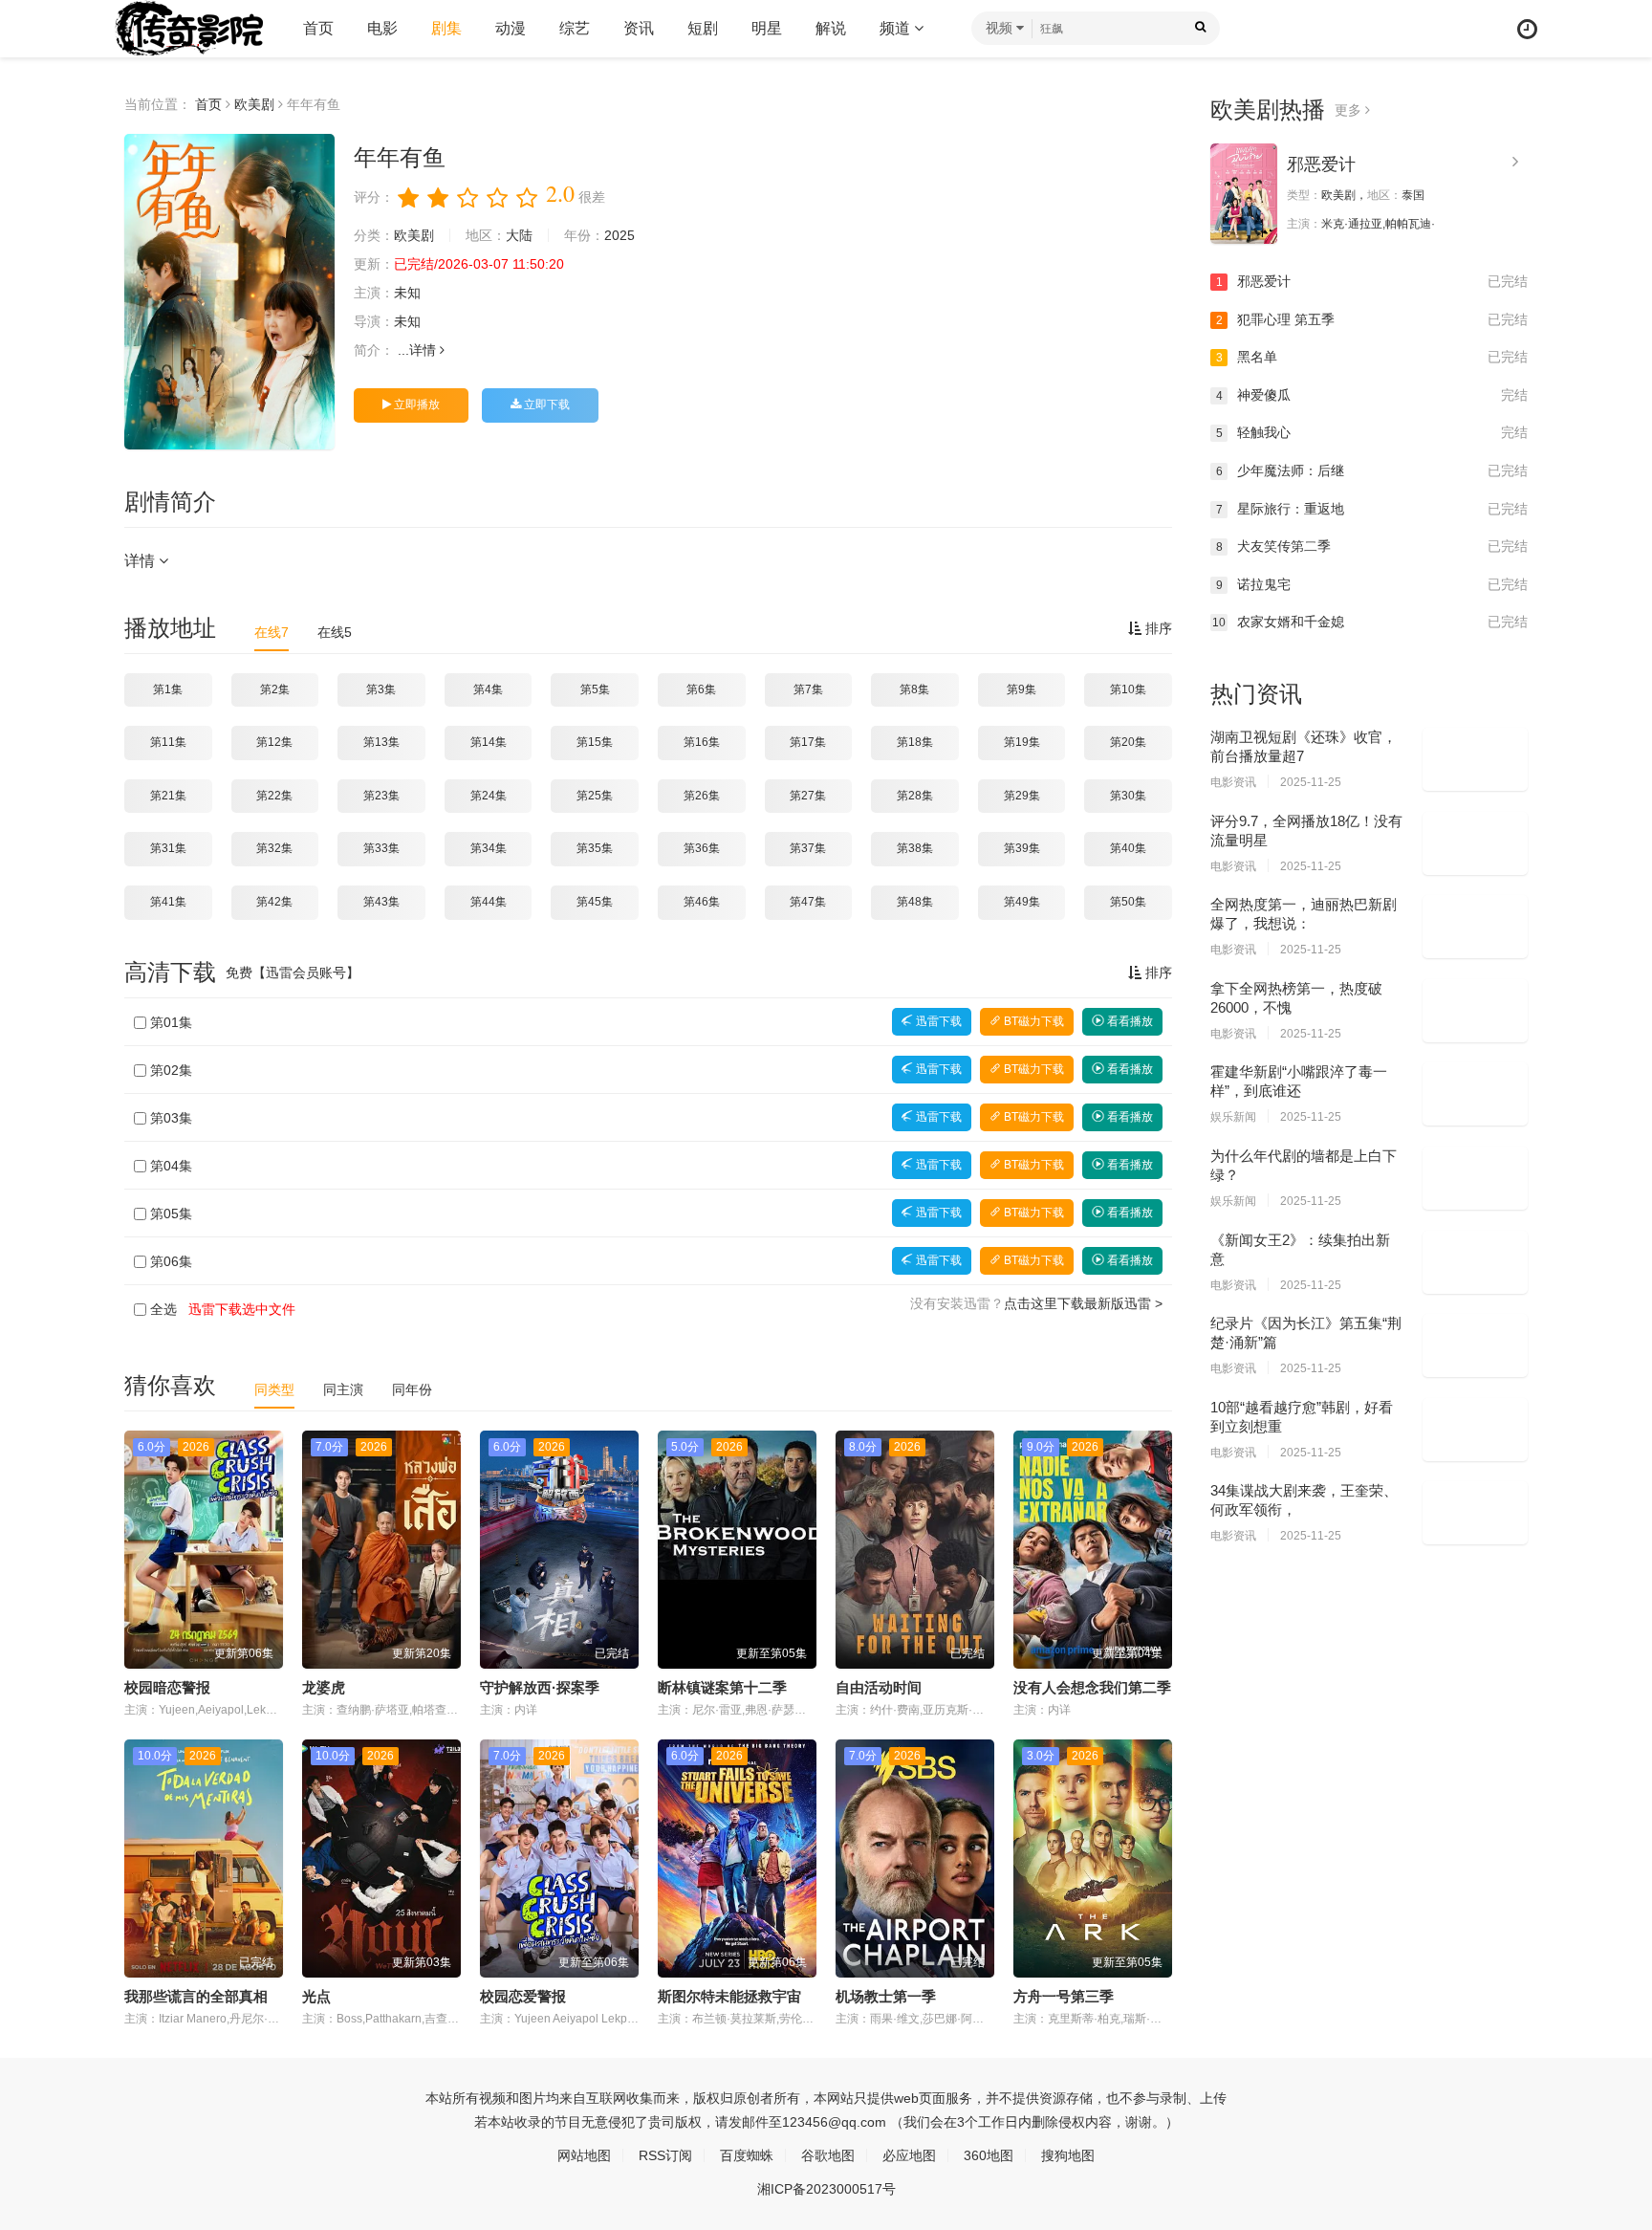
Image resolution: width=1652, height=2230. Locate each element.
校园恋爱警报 (523, 1996)
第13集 (381, 742)
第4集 (488, 689)
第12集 (274, 742)
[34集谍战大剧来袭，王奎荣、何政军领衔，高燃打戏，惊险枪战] (1475, 1513)
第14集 (489, 742)
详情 (424, 350)
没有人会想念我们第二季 (1092, 1687)
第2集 (275, 689)
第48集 (915, 902)
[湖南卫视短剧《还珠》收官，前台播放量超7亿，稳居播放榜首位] (1475, 759)
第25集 (595, 796)
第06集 (171, 1261)
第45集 (595, 902)
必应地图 (909, 2155)
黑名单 (1372, 357)
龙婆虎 (324, 1687)
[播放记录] (1527, 29)
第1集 (168, 689)
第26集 (702, 796)
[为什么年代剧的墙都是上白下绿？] (1475, 1178)
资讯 (639, 28)
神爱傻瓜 (1372, 395)
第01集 (171, 1022)
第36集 (702, 848)
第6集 (701, 689)
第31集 (168, 848)
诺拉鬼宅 (1372, 584)
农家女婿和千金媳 (1370, 622)
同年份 (412, 1389)
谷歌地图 (828, 2155)
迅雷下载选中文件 (242, 1309)
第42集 (274, 902)
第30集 (1128, 796)
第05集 (171, 1213)
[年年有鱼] (229, 292)
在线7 (272, 632)
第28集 (915, 796)
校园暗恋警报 (167, 1687)
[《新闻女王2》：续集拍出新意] (1475, 1262)
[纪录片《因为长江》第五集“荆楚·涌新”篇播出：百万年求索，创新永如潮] (1475, 1345)
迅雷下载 (937, 1021)
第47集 (808, 902)
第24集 (489, 796)
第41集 (168, 902)
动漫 (511, 28)
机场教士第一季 (886, 1996)
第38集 (915, 848)
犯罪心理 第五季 (1372, 319)
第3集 (381, 689)
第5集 (595, 689)
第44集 (489, 902)
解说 (831, 28)
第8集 (914, 689)
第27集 (808, 796)
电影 (382, 28)
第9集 (1022, 689)
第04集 (171, 1166)
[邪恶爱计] (1244, 194)
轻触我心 (1372, 432)
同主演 (343, 1389)
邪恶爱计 (1321, 164)
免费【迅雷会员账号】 (293, 973)
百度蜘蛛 (747, 2155)
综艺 (575, 28)
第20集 (1128, 742)
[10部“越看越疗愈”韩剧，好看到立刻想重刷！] (1475, 1430)
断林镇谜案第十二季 (722, 1687)
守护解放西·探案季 (540, 1687)
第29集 (1022, 796)
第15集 (595, 742)
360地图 (989, 2155)
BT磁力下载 (1032, 1021)
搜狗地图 (1068, 2155)
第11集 (168, 742)
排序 (1157, 628)
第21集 (168, 796)
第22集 (274, 796)
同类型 (274, 1389)
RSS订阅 (665, 2155)
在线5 (335, 632)
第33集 (381, 848)
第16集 (702, 742)
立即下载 (545, 404)
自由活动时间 (879, 1687)
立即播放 (415, 404)
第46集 (702, 902)
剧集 (446, 28)
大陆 (519, 235)
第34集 (489, 848)
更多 (1350, 110)
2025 (619, 235)
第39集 (1022, 848)
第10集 (1128, 689)
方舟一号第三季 (1064, 1996)
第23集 (381, 796)
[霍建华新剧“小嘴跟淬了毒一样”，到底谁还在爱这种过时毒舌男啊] (1475, 1094)
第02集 (171, 1070)
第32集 (274, 848)
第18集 (915, 742)
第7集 (808, 689)
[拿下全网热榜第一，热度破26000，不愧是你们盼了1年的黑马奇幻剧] (1475, 1011)
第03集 (171, 1118)
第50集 (1128, 902)
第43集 (381, 902)
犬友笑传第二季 (1372, 546)
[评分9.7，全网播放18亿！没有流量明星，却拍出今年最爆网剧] (1475, 843)
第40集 (1128, 848)
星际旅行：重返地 (1372, 509)
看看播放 (1129, 1021)
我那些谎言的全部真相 (196, 1996)
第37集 (808, 848)
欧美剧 (254, 104)
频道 (897, 28)
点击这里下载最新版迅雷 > (1083, 1303)
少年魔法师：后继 (1372, 470)
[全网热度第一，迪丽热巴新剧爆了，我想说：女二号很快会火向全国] (1475, 927)
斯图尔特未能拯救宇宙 (729, 1996)
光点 (316, 1996)
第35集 (595, 848)
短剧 (703, 28)
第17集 (808, 742)
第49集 (1022, 902)
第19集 (1022, 742)
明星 (767, 28)
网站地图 (584, 2155)
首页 (318, 28)
